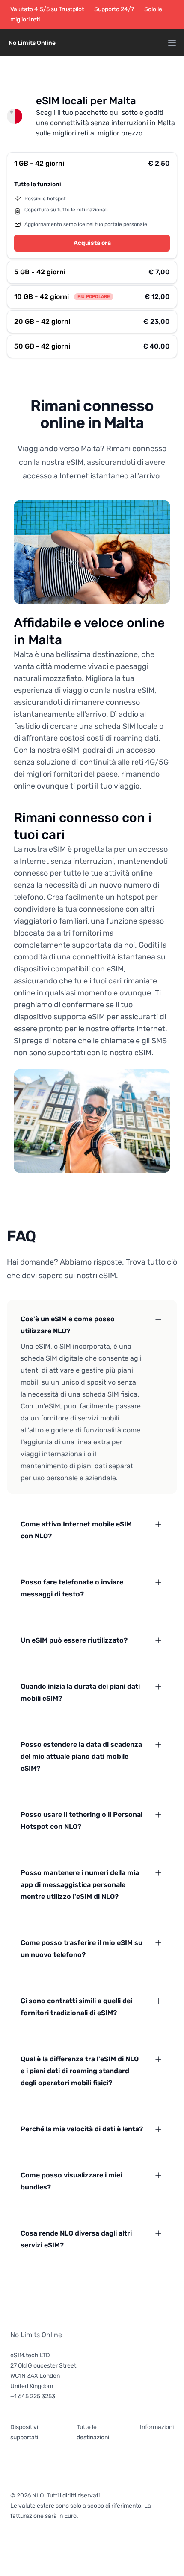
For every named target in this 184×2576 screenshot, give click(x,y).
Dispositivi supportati (24, 2432)
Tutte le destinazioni (93, 2432)
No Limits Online (36, 2335)
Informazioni (157, 2427)
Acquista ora (92, 243)
